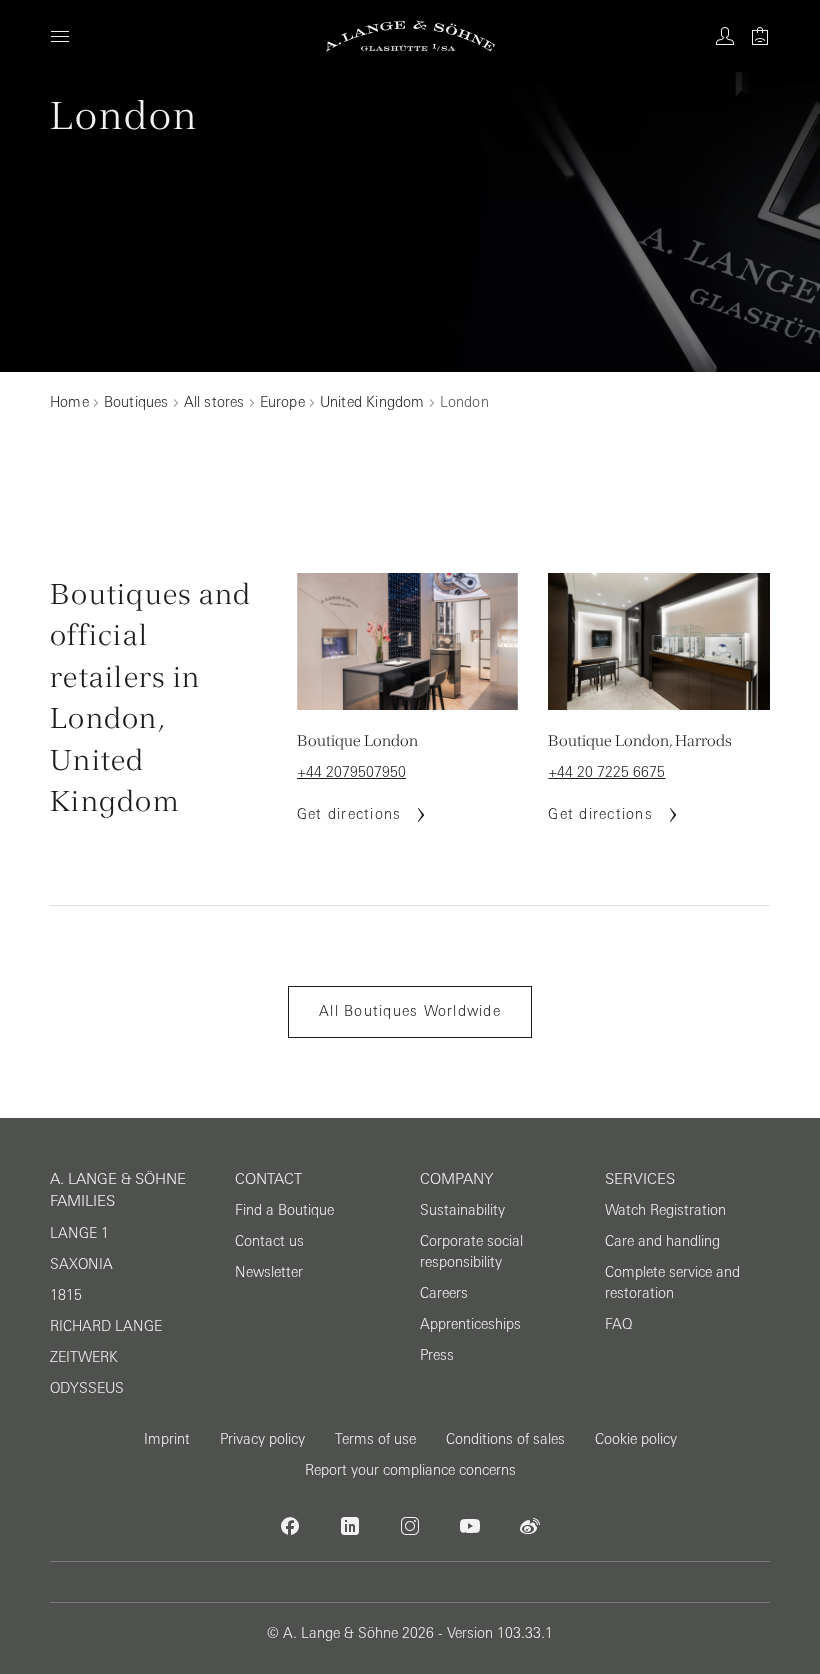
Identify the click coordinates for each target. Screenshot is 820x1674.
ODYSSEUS (87, 1388)
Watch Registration (665, 1210)
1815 (66, 1295)
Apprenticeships (470, 1324)
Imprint (167, 1439)
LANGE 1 (79, 1233)
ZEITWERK (84, 1357)
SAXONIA (81, 1264)
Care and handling (662, 1241)
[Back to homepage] (410, 36)
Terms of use (375, 1439)
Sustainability (462, 1210)
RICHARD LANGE (106, 1326)
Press (437, 1355)
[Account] (725, 36)
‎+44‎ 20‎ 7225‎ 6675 (606, 772)
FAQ (618, 1324)
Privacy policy (262, 1439)
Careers (444, 1293)
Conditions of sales (505, 1439)
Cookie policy (636, 1439)
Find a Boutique (284, 1210)
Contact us (269, 1241)
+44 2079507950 (351, 772)
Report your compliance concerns (410, 1470)
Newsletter (269, 1272)
